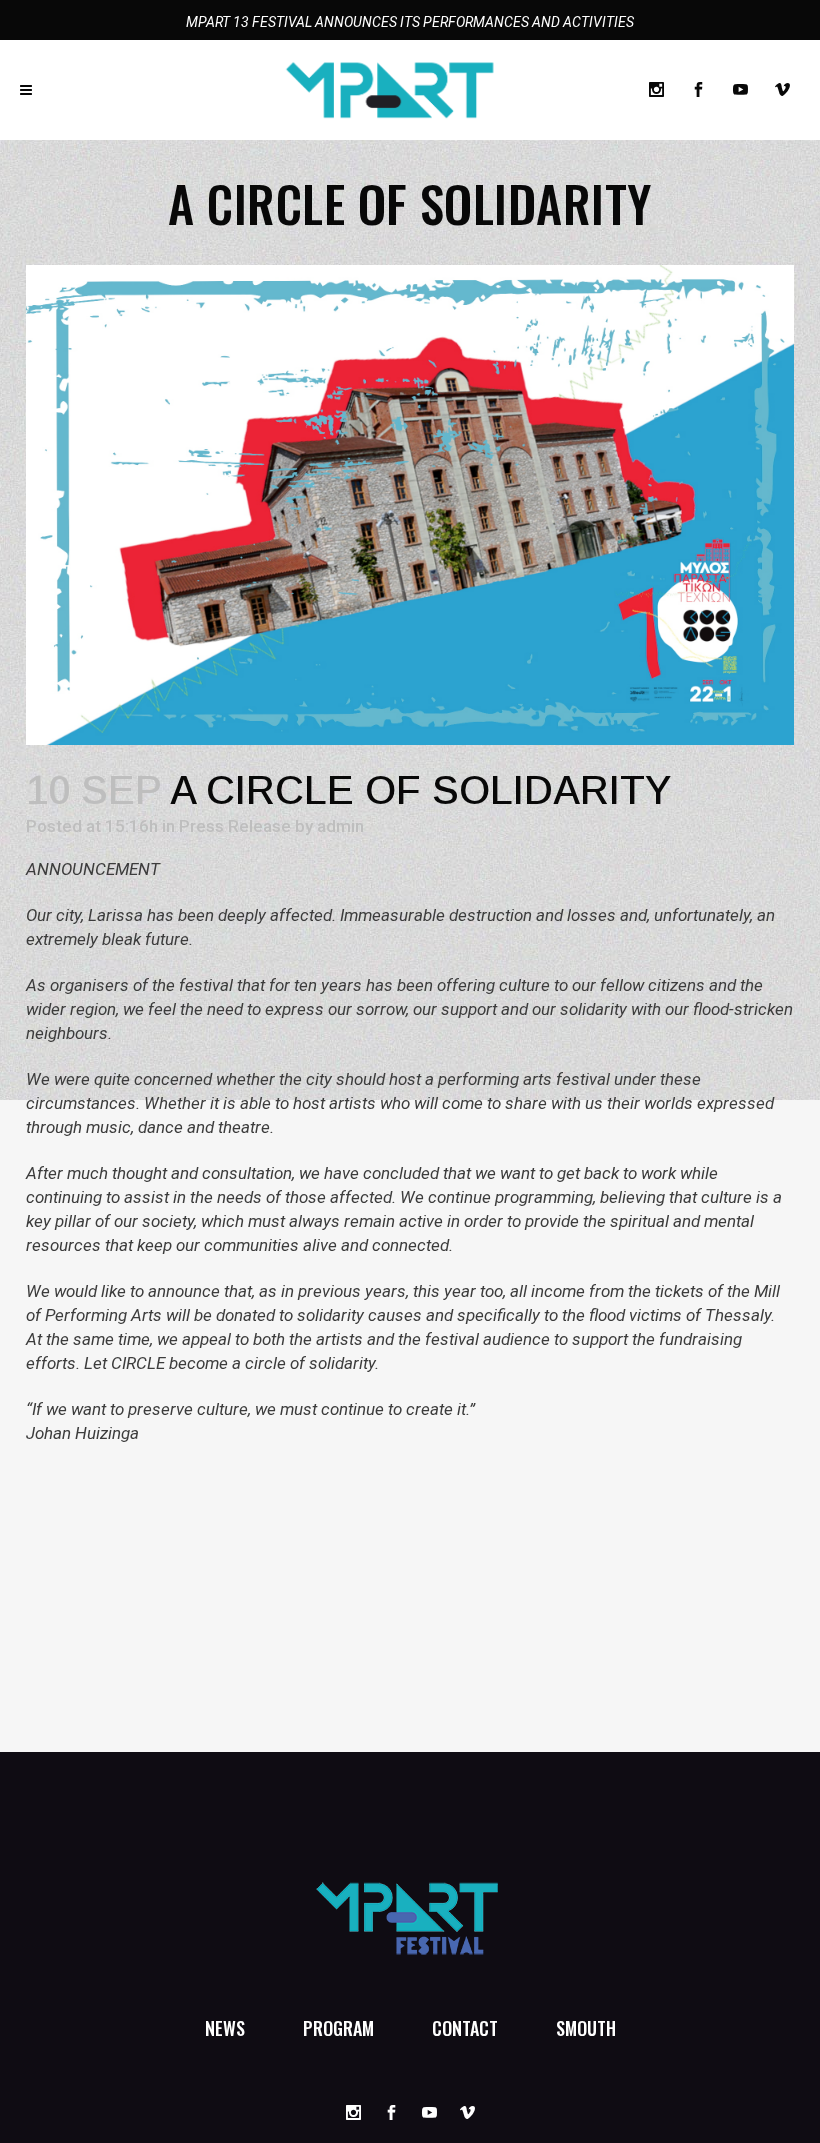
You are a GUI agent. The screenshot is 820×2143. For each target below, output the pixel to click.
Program (338, 2028)
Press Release (235, 826)
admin (340, 826)
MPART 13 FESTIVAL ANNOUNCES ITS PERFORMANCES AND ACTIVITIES (410, 22)
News (225, 2028)
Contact (465, 2028)
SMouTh (586, 2028)
